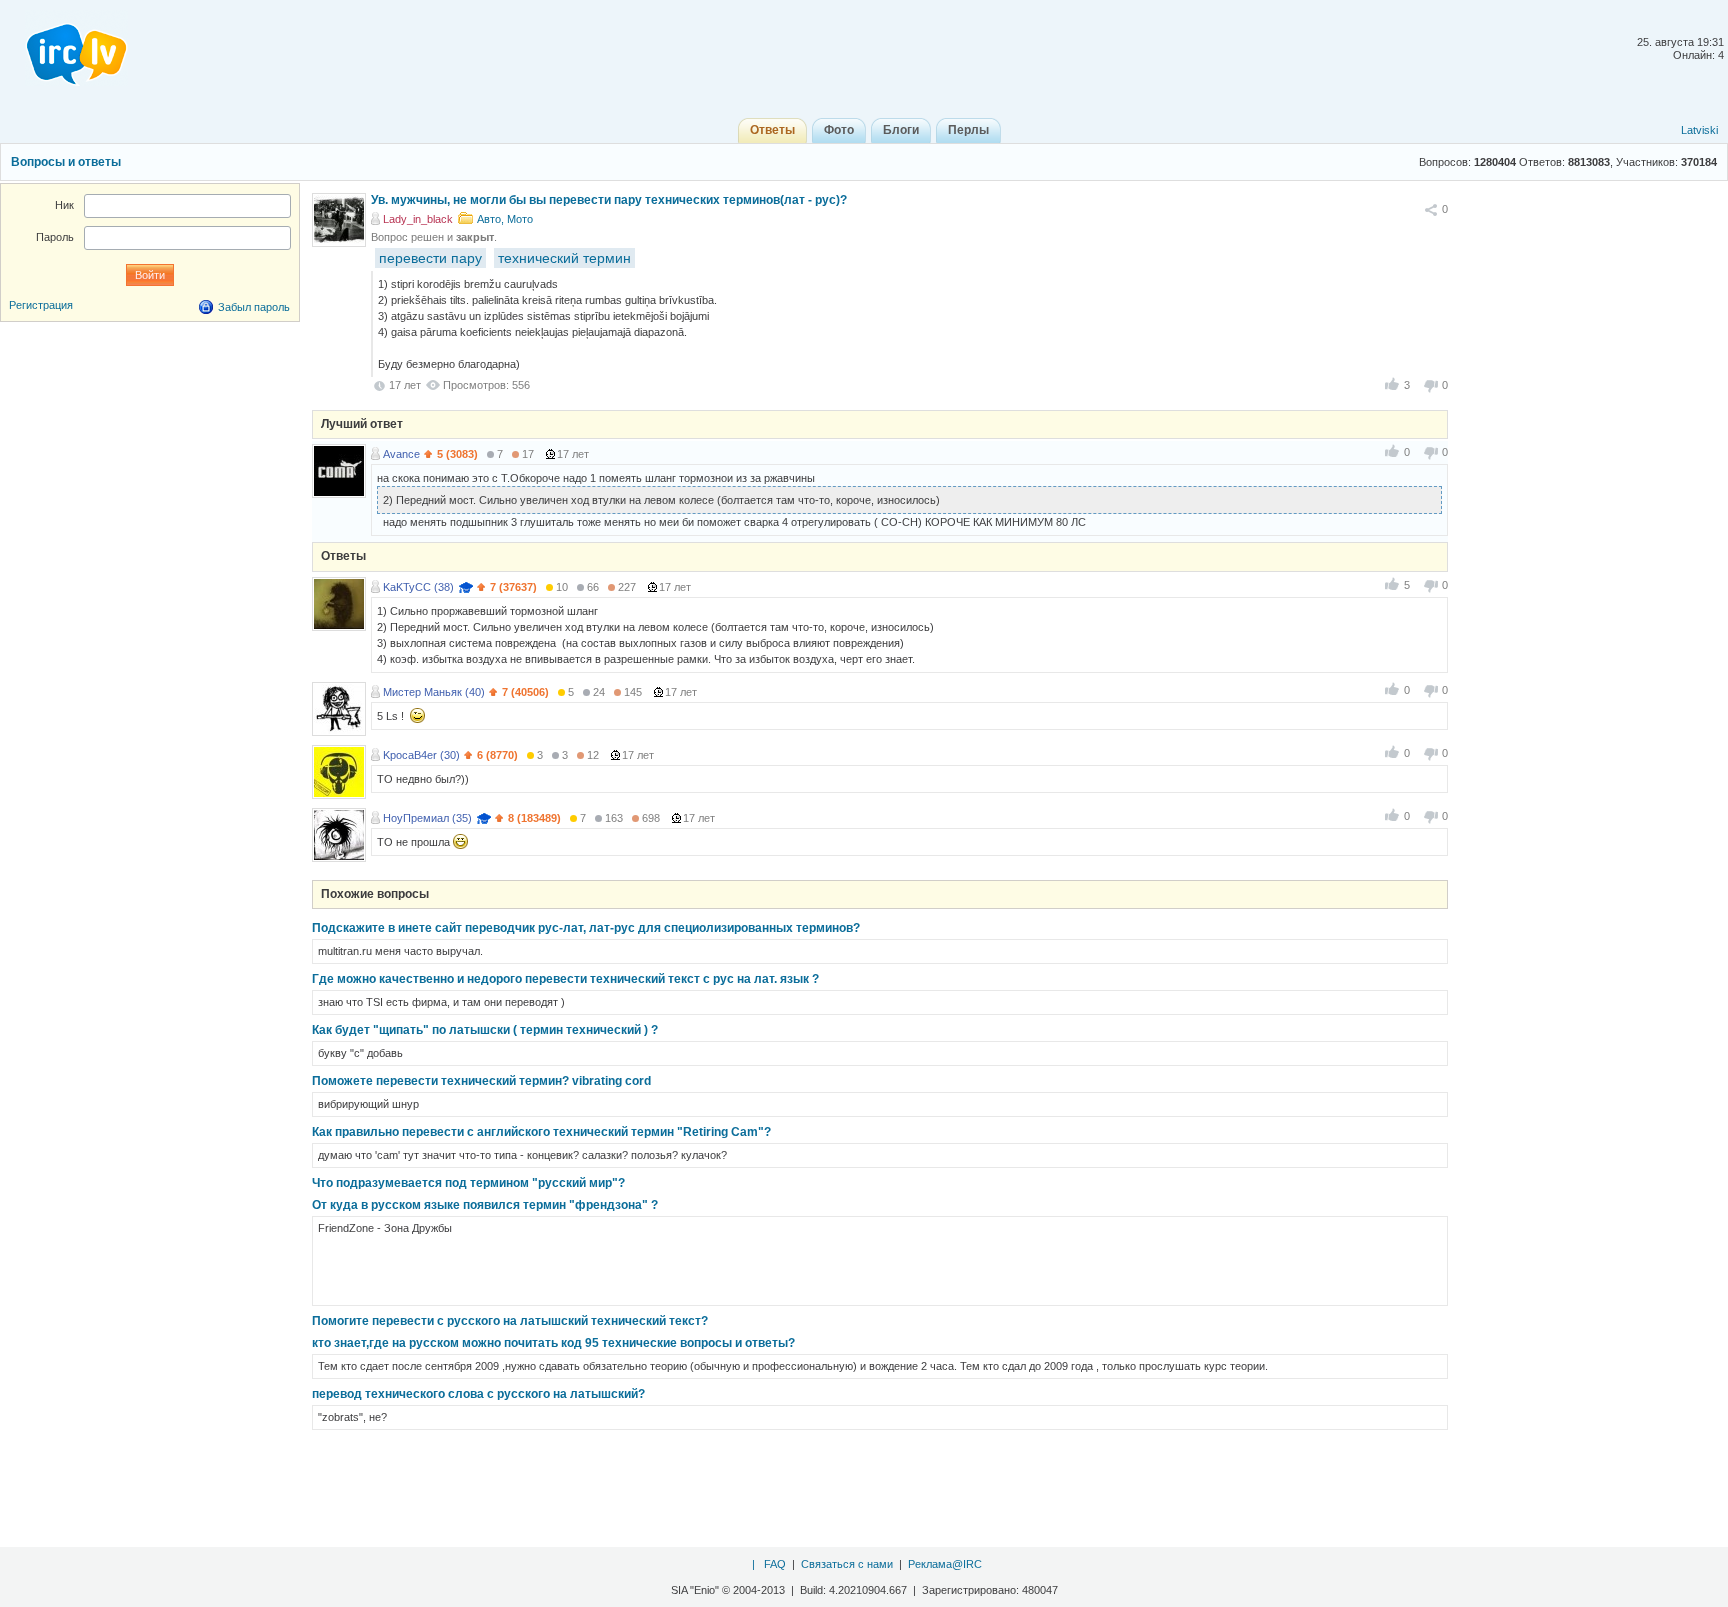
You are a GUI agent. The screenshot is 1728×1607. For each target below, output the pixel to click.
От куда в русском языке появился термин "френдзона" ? (485, 1205)
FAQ (775, 1564)
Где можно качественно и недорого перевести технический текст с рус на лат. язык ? (565, 979)
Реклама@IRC (945, 1564)
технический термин (564, 258)
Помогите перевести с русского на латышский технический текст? (510, 1321)
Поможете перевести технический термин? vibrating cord (481, 1081)
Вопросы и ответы (66, 162)
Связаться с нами (847, 1564)
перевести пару (430, 258)
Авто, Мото (505, 219)
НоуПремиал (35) (427, 818)
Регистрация (41, 305)
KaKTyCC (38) (418, 587)
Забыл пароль (254, 307)
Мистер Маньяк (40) (434, 692)
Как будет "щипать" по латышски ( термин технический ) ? (485, 1030)
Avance (401, 454)
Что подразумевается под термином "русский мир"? (468, 1183)
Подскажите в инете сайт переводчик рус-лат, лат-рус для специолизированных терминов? (586, 928)
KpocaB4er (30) (421, 755)
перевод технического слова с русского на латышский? (478, 1394)
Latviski (1699, 130)
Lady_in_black (418, 219)
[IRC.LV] (64, 48)
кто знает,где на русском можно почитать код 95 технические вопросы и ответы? (553, 1343)
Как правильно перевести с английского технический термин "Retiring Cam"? (541, 1132)
